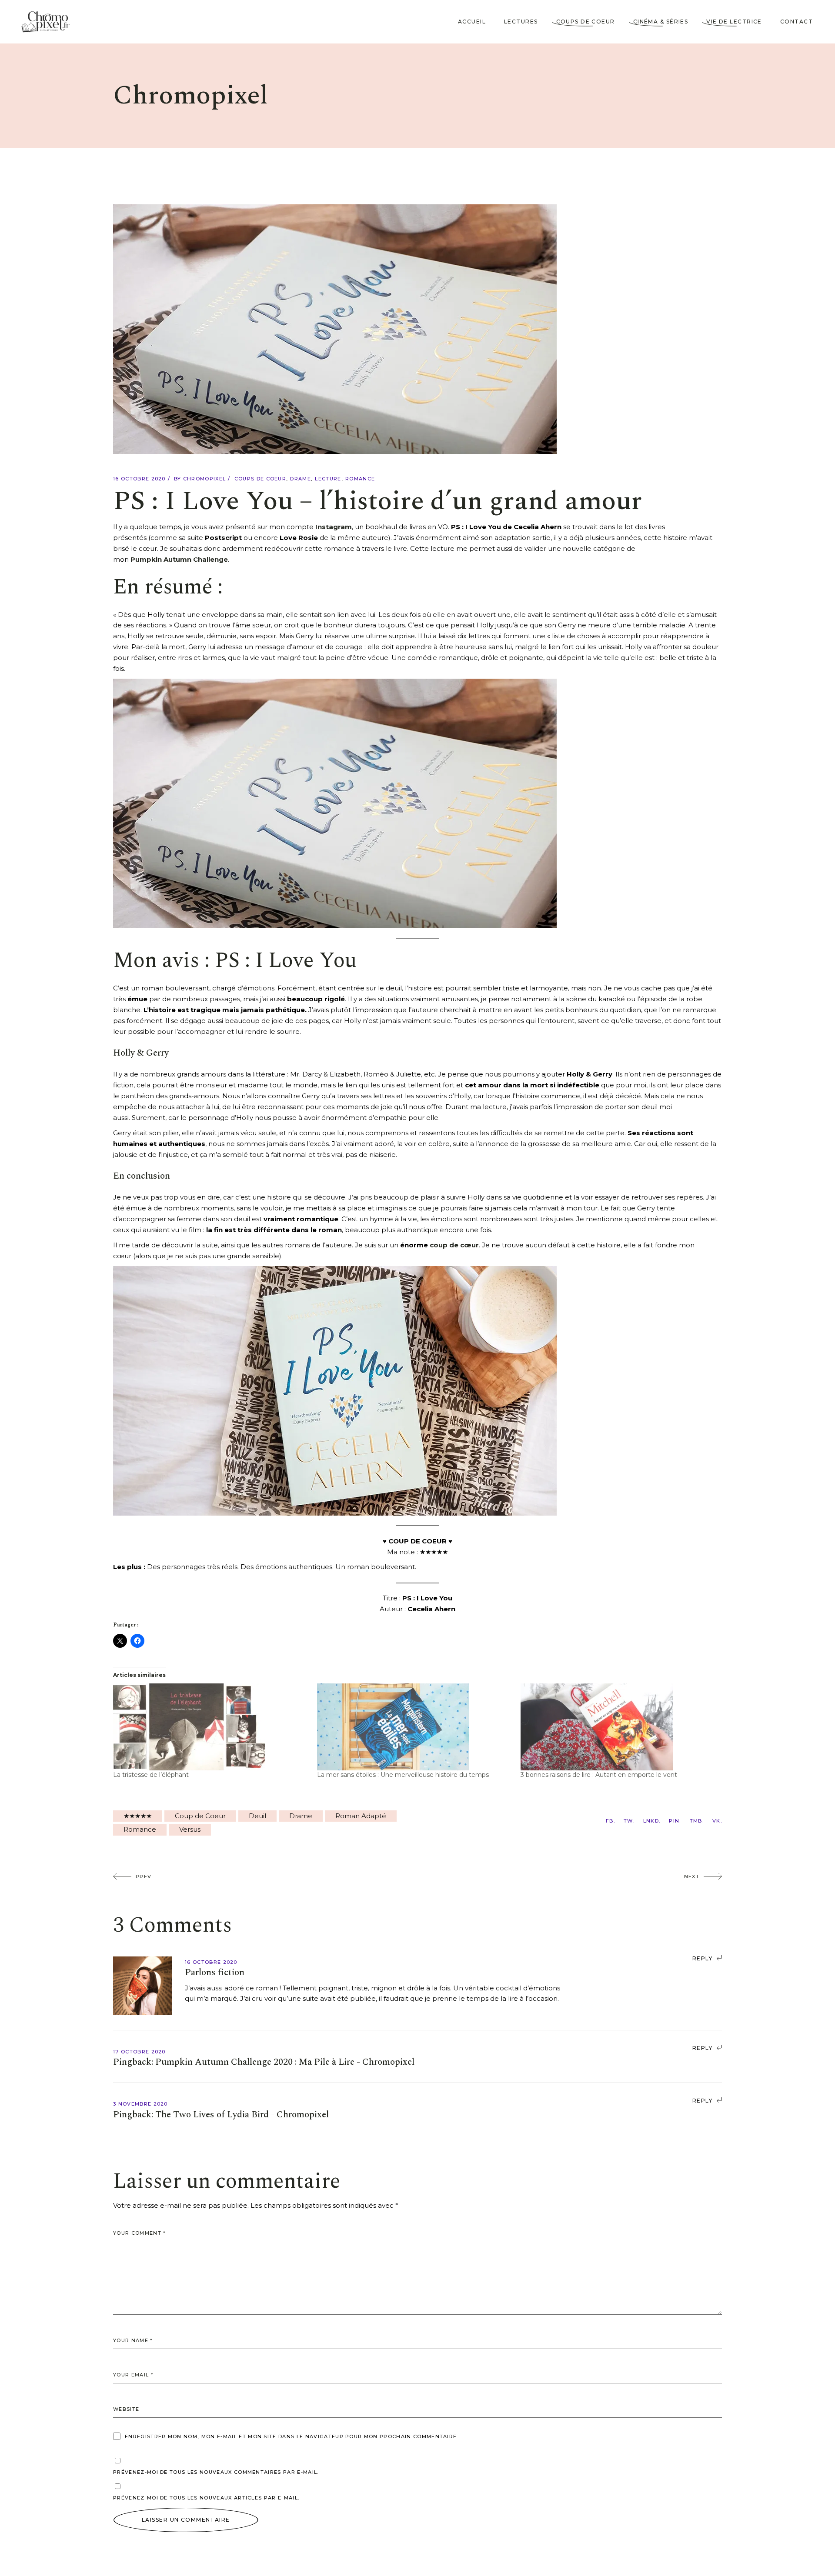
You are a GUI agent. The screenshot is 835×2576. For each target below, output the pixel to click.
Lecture (328, 479)
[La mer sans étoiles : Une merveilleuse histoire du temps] (415, 1727)
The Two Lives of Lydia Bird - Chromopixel (242, 2115)
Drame (301, 479)
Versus (190, 1829)
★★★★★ (138, 1816)
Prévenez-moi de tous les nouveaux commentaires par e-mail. (216, 2472)
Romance (360, 479)
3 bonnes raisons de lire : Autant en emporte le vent (599, 1775)
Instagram (334, 527)
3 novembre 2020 (140, 2104)
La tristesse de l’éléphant (151, 1775)
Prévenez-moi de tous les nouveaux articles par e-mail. (206, 2498)
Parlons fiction (215, 1973)
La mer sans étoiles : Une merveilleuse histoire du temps (403, 1775)
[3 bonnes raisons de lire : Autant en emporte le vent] (618, 1727)
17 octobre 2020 (139, 2052)
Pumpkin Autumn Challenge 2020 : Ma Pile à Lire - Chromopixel (285, 2062)
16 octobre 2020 (139, 479)
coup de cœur (454, 1245)
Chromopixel (205, 479)
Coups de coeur (260, 479)
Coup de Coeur (200, 1816)
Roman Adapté (361, 1816)
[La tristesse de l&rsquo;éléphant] (211, 1727)
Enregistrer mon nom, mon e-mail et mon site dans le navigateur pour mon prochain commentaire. (292, 2436)
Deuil (257, 1816)
